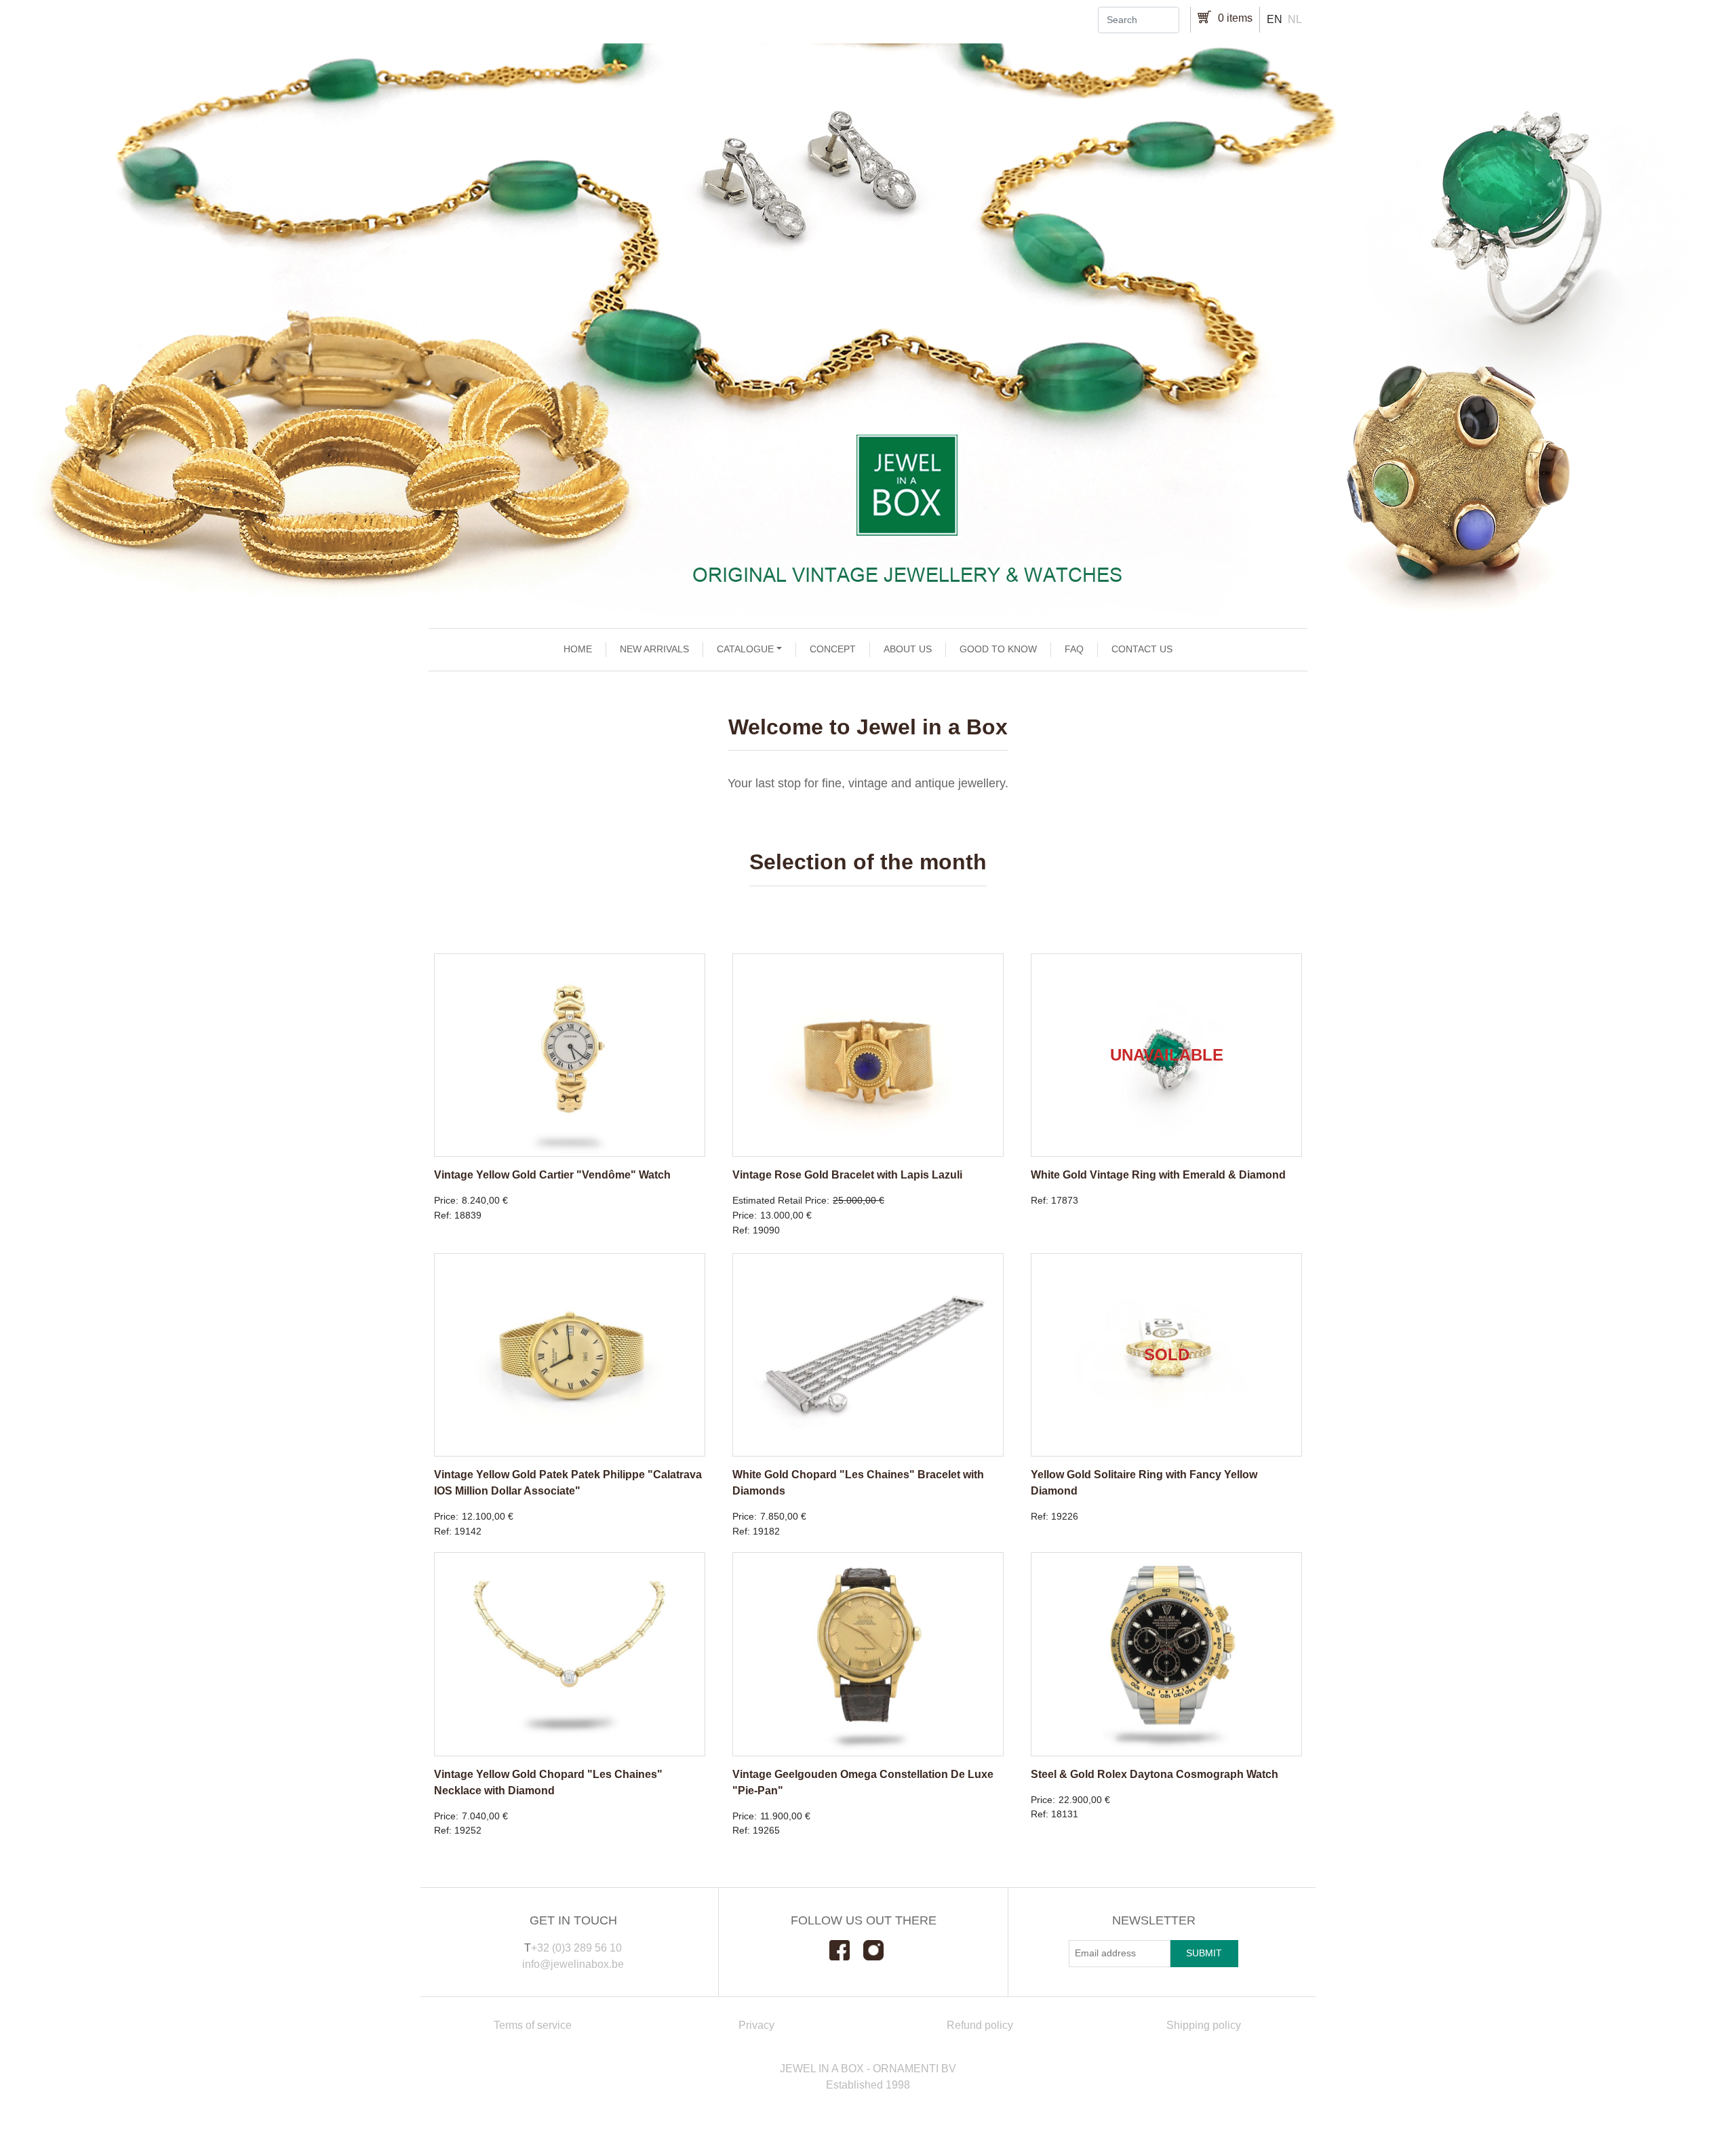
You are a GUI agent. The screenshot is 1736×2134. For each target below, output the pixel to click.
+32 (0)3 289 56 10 (576, 1948)
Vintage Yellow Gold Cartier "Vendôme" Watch (552, 1175)
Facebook (846, 1950)
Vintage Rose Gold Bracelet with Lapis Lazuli (847, 1175)
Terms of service (533, 2025)
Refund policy (980, 2025)
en (1275, 19)
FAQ (1074, 649)
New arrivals (654, 649)
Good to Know (998, 649)
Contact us (1142, 649)
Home (578, 649)
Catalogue (745, 649)
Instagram (880, 1950)
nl (1295, 19)
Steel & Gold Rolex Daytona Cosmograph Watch (1155, 1774)
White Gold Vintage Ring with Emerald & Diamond (1158, 1175)
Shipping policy (1204, 2025)
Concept (833, 649)
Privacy (756, 2025)
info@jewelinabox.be (573, 1964)
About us (908, 649)
